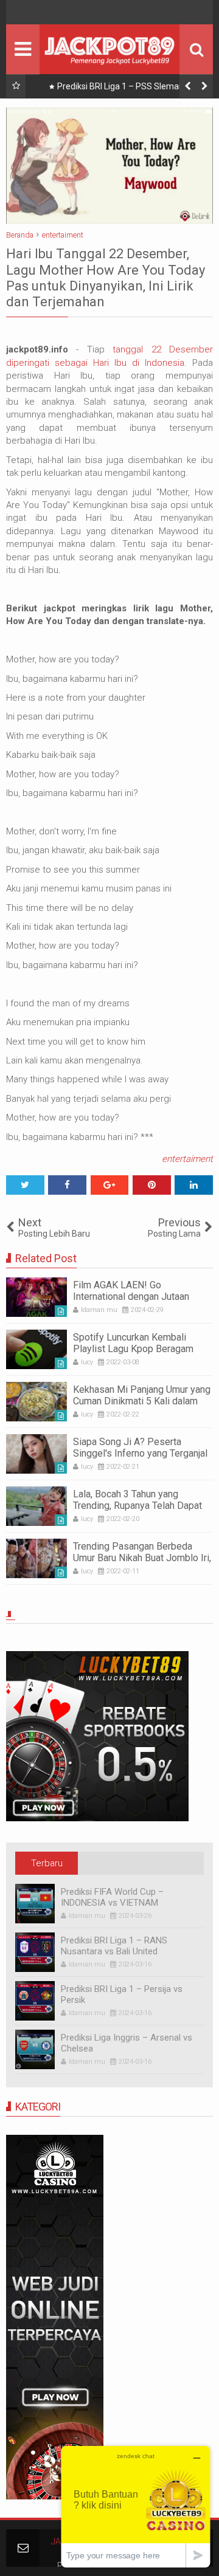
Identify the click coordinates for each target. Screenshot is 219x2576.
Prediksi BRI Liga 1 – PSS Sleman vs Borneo (126, 89)
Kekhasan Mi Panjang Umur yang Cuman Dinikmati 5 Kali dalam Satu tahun (142, 1401)
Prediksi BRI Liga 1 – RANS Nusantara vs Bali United (114, 1946)
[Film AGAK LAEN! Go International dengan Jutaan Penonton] (36, 1297)
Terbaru (47, 1863)
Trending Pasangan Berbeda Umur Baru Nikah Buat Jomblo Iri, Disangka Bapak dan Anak (142, 1558)
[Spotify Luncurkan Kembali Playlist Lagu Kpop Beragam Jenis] (36, 1349)
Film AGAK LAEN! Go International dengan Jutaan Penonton (131, 1297)
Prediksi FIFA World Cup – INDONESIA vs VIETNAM (112, 1897)
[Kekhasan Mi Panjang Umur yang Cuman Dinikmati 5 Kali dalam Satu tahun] (36, 1402)
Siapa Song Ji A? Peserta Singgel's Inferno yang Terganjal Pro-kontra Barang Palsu (140, 1453)
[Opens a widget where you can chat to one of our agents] (136, 2506)
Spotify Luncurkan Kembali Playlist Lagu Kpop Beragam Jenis (133, 1349)
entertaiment (187, 1159)
